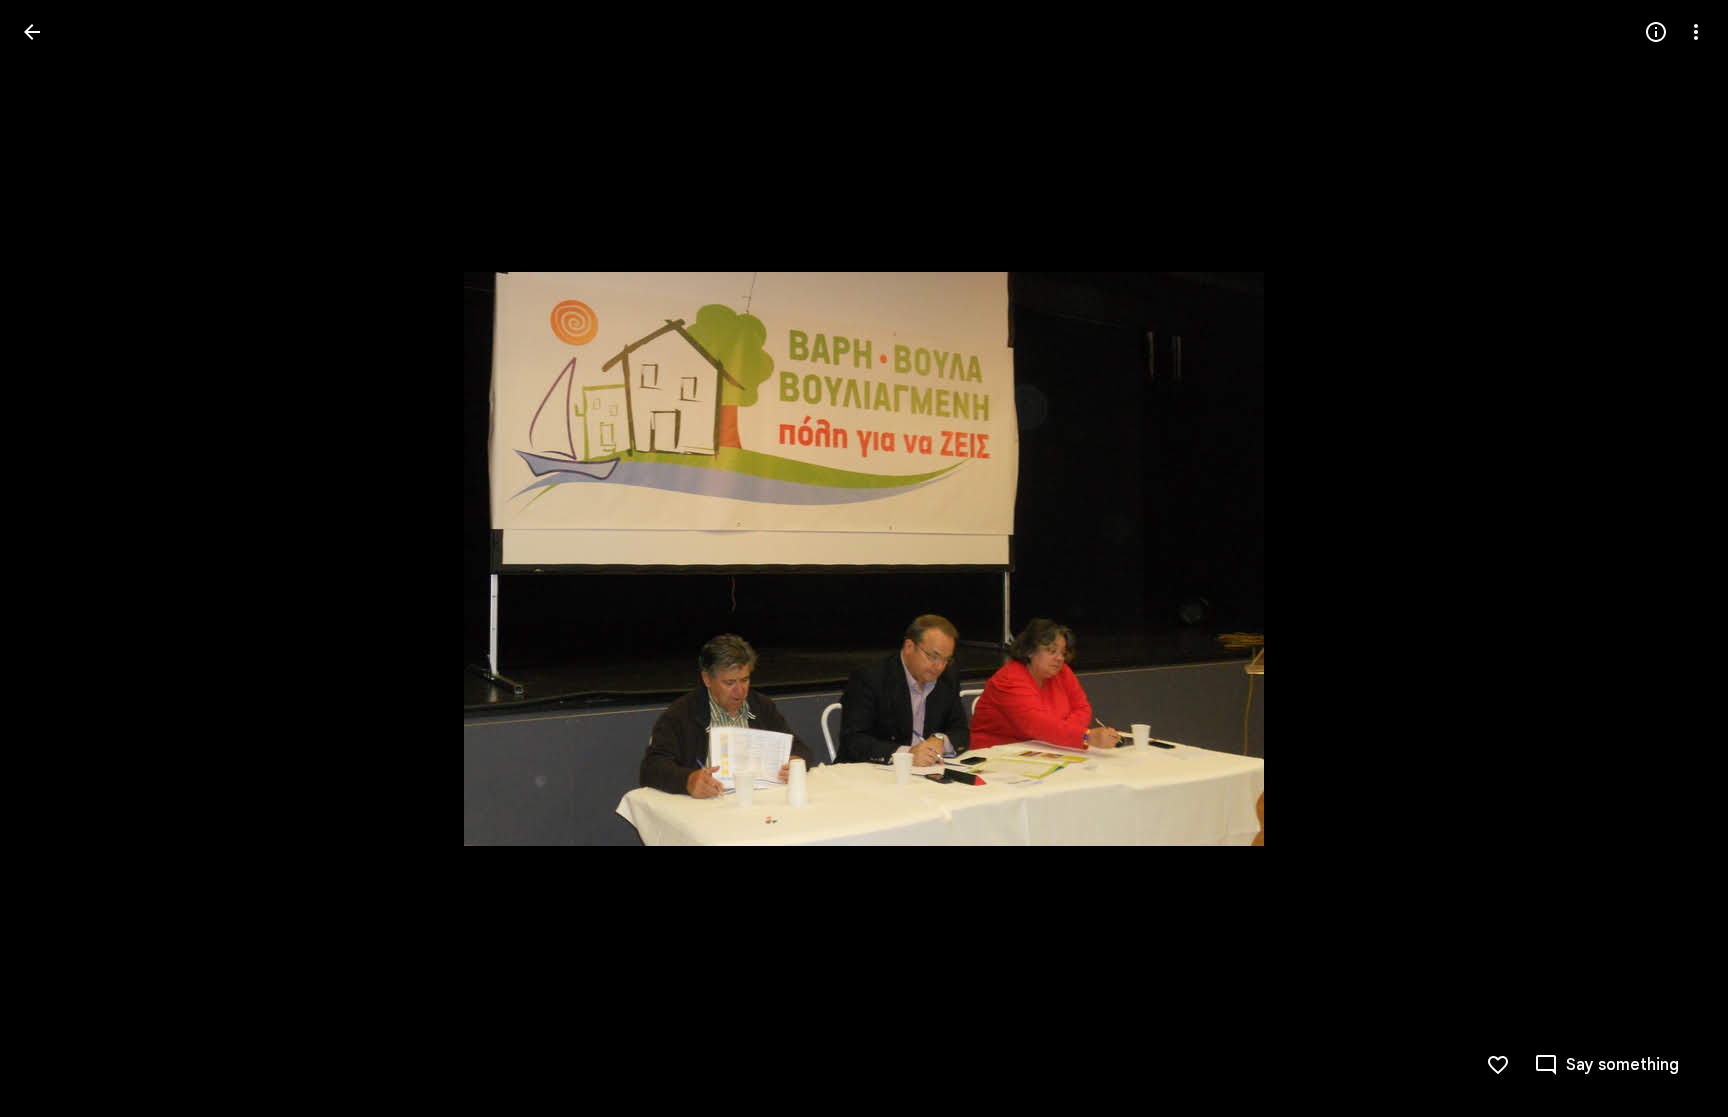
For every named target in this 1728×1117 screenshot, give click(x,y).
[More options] (1696, 32)
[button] (56, 559)
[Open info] (1656, 32)
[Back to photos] (32, 32)
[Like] (1498, 1065)
